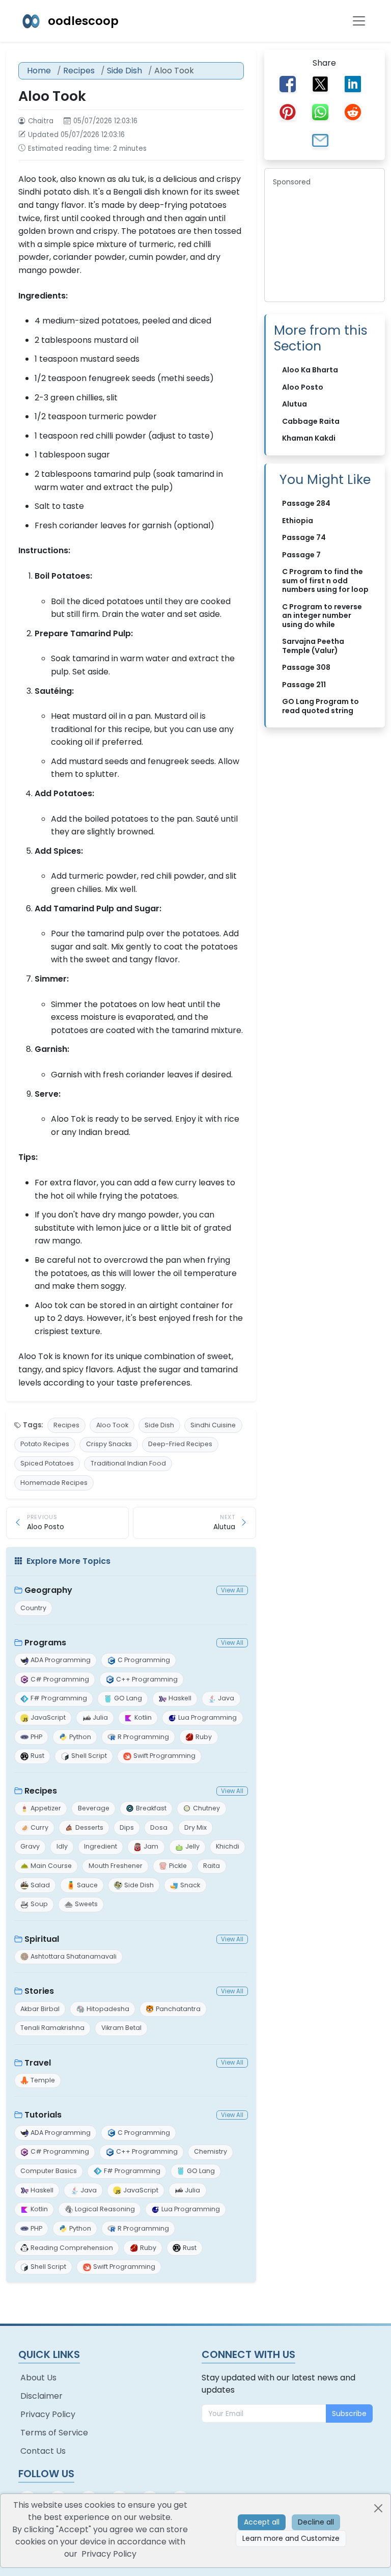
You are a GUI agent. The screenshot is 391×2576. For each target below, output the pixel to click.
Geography (48, 1590)
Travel (38, 2063)
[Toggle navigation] (359, 21)
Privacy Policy (48, 2414)
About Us (38, 2378)
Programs (45, 1643)
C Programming (144, 1660)
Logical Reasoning (105, 2209)
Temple (43, 2080)
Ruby (204, 1737)
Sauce (87, 1885)
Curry (39, 1827)
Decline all (316, 2522)
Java (226, 1698)
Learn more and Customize (291, 2538)
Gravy (30, 1846)
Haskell (180, 1698)
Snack (190, 1885)
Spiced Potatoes (47, 1463)
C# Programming (60, 1679)
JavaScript (48, 1717)
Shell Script (89, 1756)
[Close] (378, 2508)
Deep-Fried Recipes (180, 1444)
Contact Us (43, 2451)
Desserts (89, 1827)
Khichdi (228, 1846)
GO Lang (128, 1698)
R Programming (143, 1737)
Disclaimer (41, 2396)
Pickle (178, 1866)
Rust (37, 1756)
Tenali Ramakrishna (52, 2028)
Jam (151, 1846)
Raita (212, 1866)
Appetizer (46, 1808)
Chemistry (211, 2151)
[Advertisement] (325, 242)
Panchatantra (178, 2009)
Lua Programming (207, 1717)
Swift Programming (164, 1756)
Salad (40, 1885)
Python (80, 1737)
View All (232, 1590)
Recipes (79, 71)
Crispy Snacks (109, 1444)
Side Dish (124, 71)
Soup (39, 1904)
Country (33, 1608)
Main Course (51, 1866)
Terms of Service (54, 2433)
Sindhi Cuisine (213, 1425)
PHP (36, 1737)
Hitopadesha (108, 2009)
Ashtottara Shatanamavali (74, 1956)
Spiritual (42, 1939)
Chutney (206, 1808)
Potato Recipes (45, 1444)
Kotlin (143, 1717)
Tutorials (43, 2115)
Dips (127, 1827)
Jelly (192, 1846)
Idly (62, 1846)
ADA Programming (61, 1660)
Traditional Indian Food (128, 1463)
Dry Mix (195, 1827)
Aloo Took (112, 1425)
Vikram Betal (121, 2028)
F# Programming (59, 1698)
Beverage (94, 1808)
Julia (100, 1717)
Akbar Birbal (40, 2009)
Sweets (86, 1904)
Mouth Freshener (116, 1866)
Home (39, 71)
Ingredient (101, 1846)
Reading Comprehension (72, 2248)
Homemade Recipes (54, 1483)
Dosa (159, 1827)
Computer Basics (49, 2171)
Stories (39, 1991)
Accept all (262, 2522)
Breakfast (151, 1808)
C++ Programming (147, 1679)
